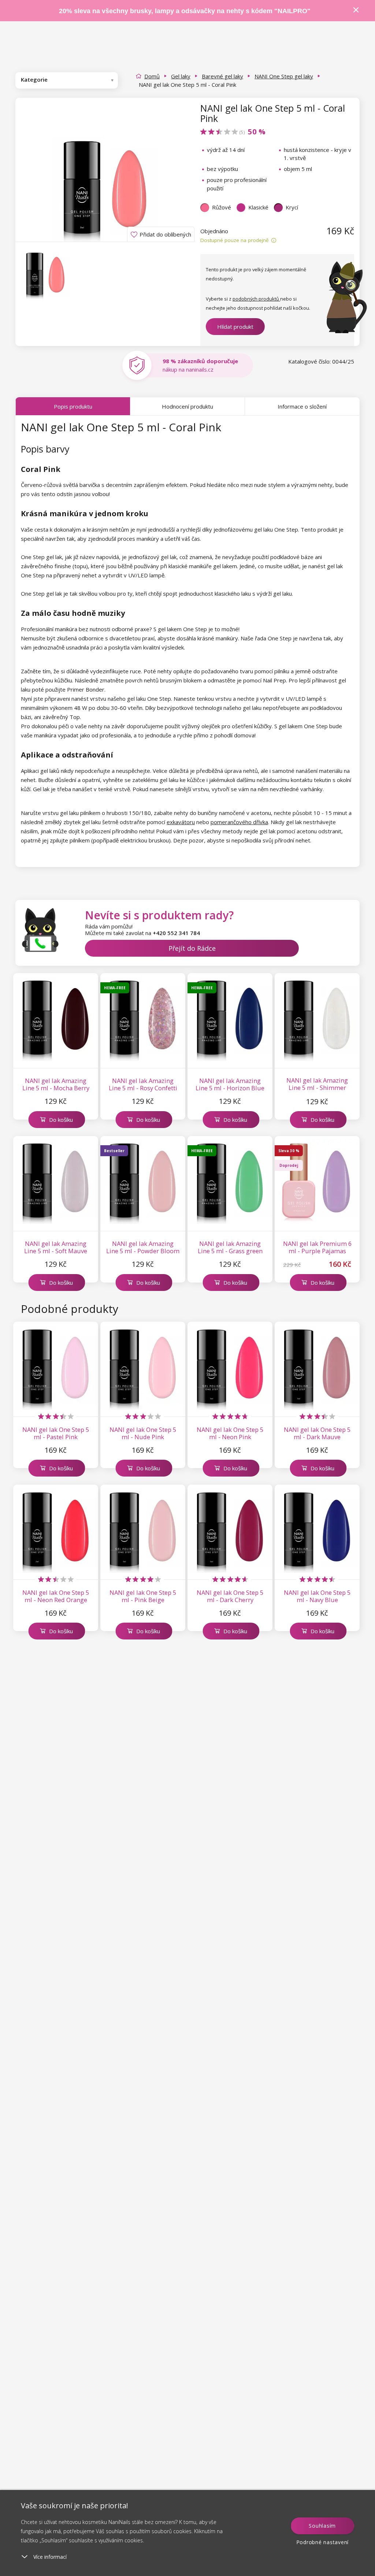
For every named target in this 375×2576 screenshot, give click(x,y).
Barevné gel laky (222, 76)
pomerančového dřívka (239, 822)
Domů (152, 76)
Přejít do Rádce (192, 948)
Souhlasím (322, 2526)
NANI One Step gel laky (284, 76)
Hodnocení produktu (187, 406)
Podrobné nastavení (323, 2542)
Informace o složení (302, 406)
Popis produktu (73, 406)
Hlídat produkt (235, 327)
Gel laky (181, 76)
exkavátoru (181, 822)
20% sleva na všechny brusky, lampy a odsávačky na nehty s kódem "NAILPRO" (185, 11)
